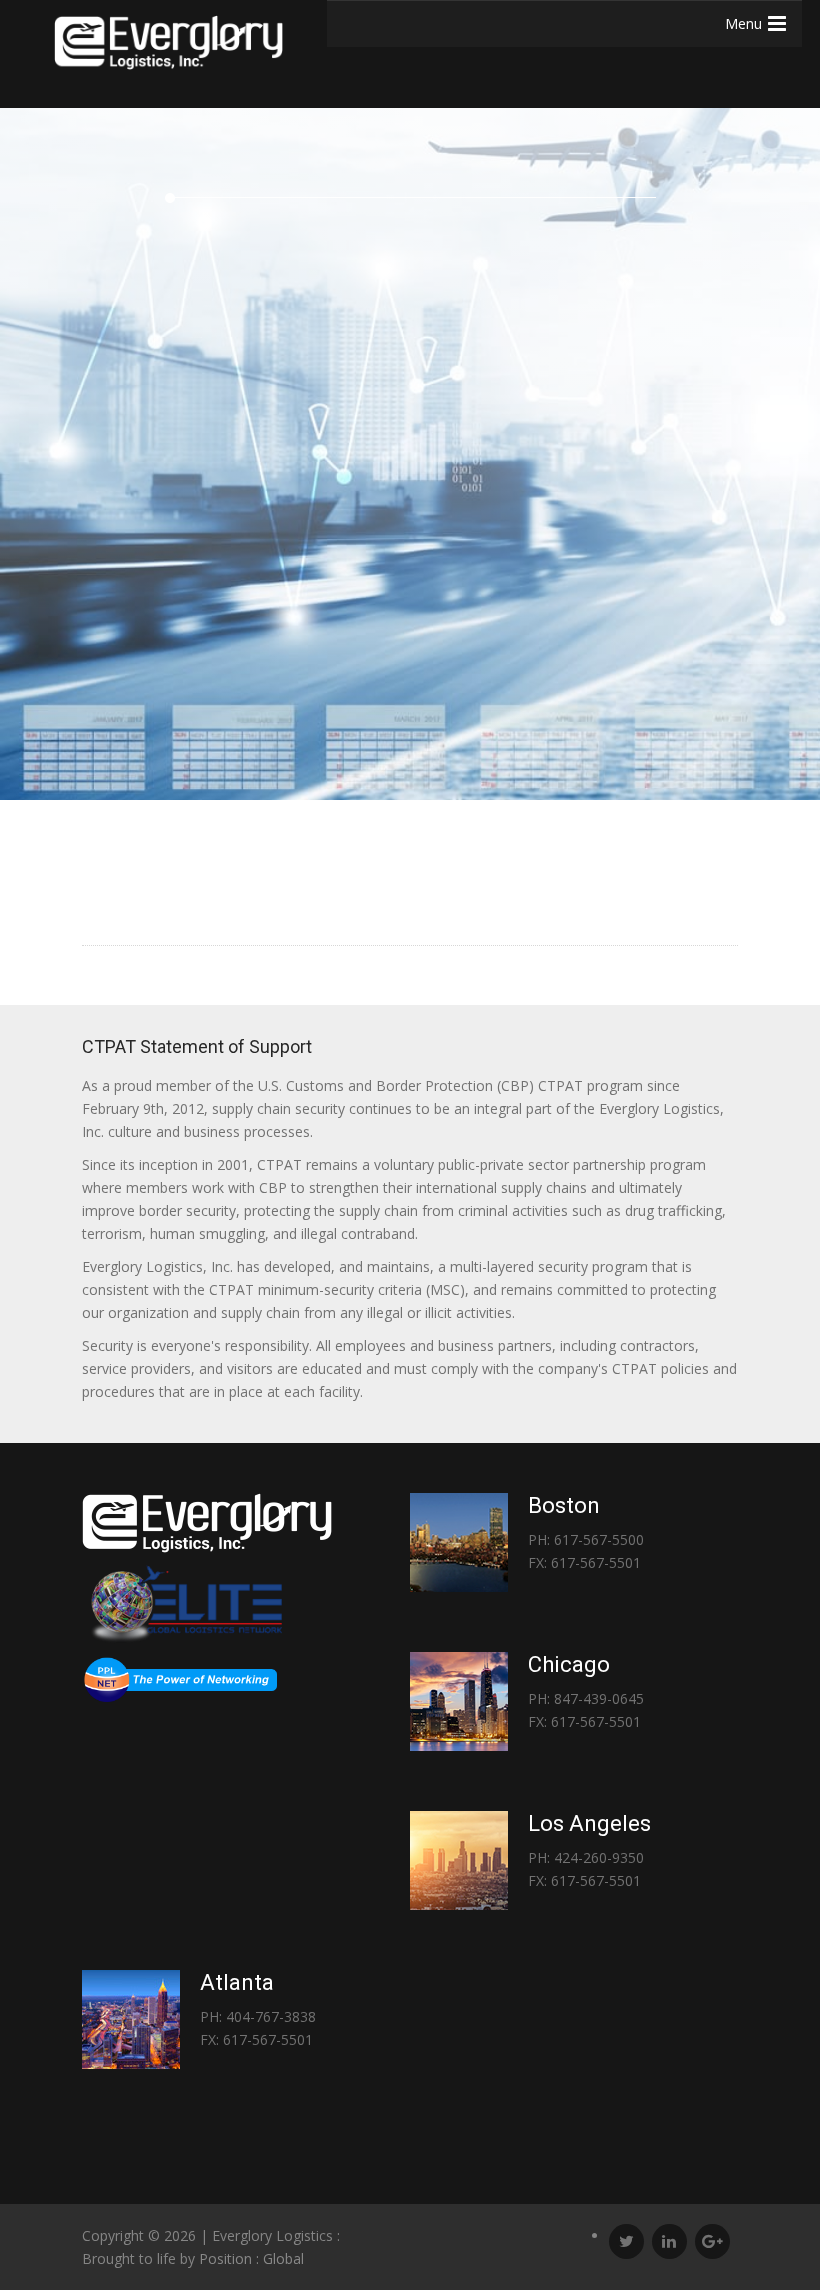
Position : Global (251, 2258)
